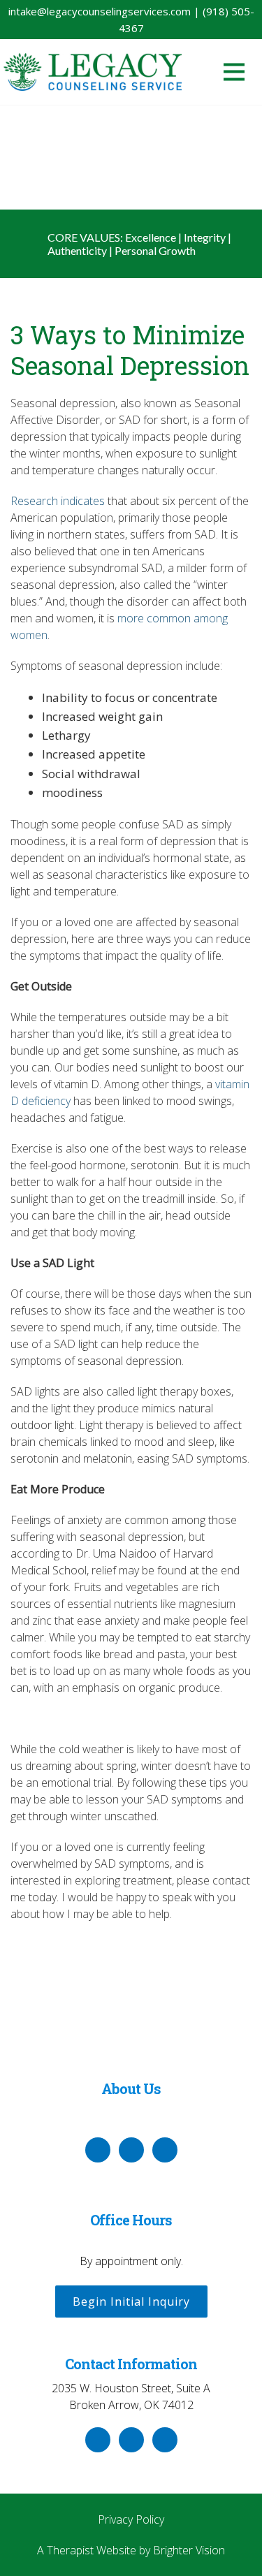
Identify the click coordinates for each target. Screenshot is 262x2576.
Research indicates (58, 501)
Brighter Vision (189, 2550)
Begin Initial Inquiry (131, 2301)
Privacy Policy (131, 2519)
